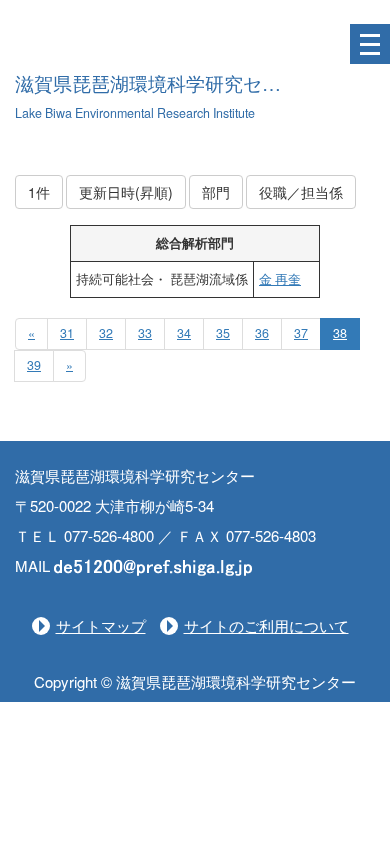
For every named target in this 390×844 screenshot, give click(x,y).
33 (145, 333)
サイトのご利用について (266, 625)
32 (106, 333)
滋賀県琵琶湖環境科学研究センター (167, 84)
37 (301, 333)
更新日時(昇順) (126, 192)
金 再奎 (280, 279)
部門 (216, 192)
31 (67, 333)
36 (262, 333)
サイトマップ (101, 625)
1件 (39, 192)
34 (184, 333)
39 (34, 365)
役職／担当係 (301, 192)
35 (223, 333)
